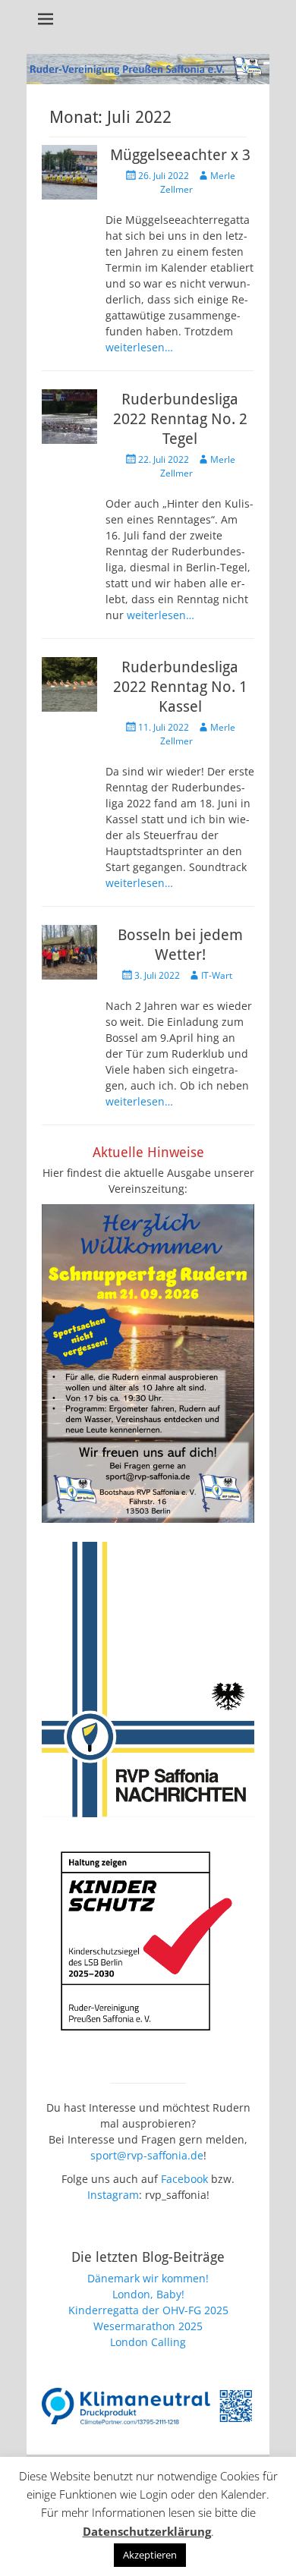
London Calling (148, 2342)
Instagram (113, 2195)
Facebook (184, 2179)
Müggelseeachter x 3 (180, 155)
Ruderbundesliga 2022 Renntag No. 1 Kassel (180, 687)
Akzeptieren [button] (150, 2555)
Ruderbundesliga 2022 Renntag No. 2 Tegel (180, 419)
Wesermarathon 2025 (148, 2326)
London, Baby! (148, 2294)
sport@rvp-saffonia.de (147, 2155)
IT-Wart (217, 975)
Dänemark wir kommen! (148, 2278)
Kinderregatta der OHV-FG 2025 (148, 2310)
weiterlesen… (139, 347)
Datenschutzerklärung (147, 2531)
